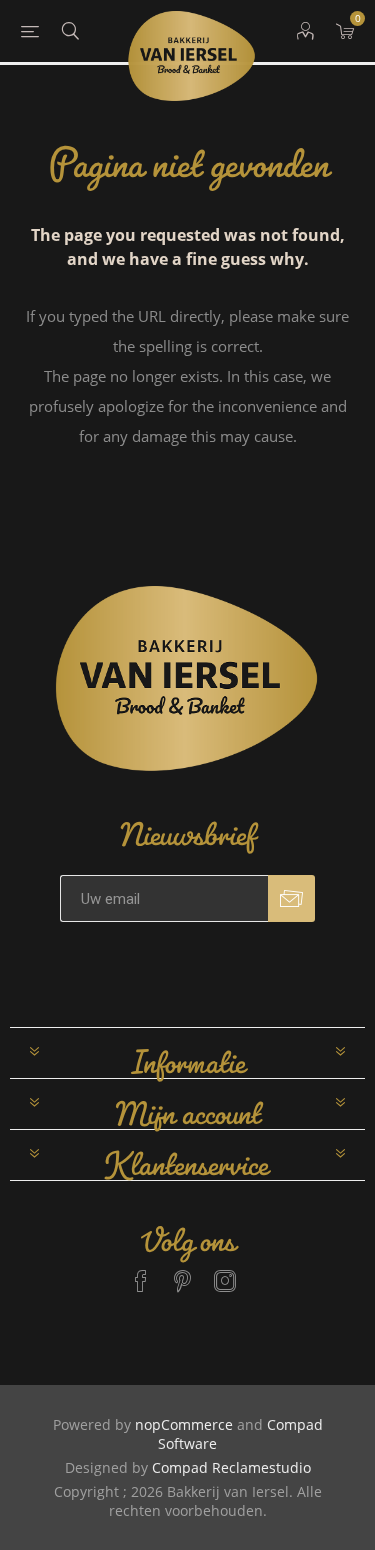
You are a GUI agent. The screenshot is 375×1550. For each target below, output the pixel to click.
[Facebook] (141, 1272)
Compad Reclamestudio (231, 1467)
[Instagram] (225, 1272)
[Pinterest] (183, 1272)
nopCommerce (184, 1424)
